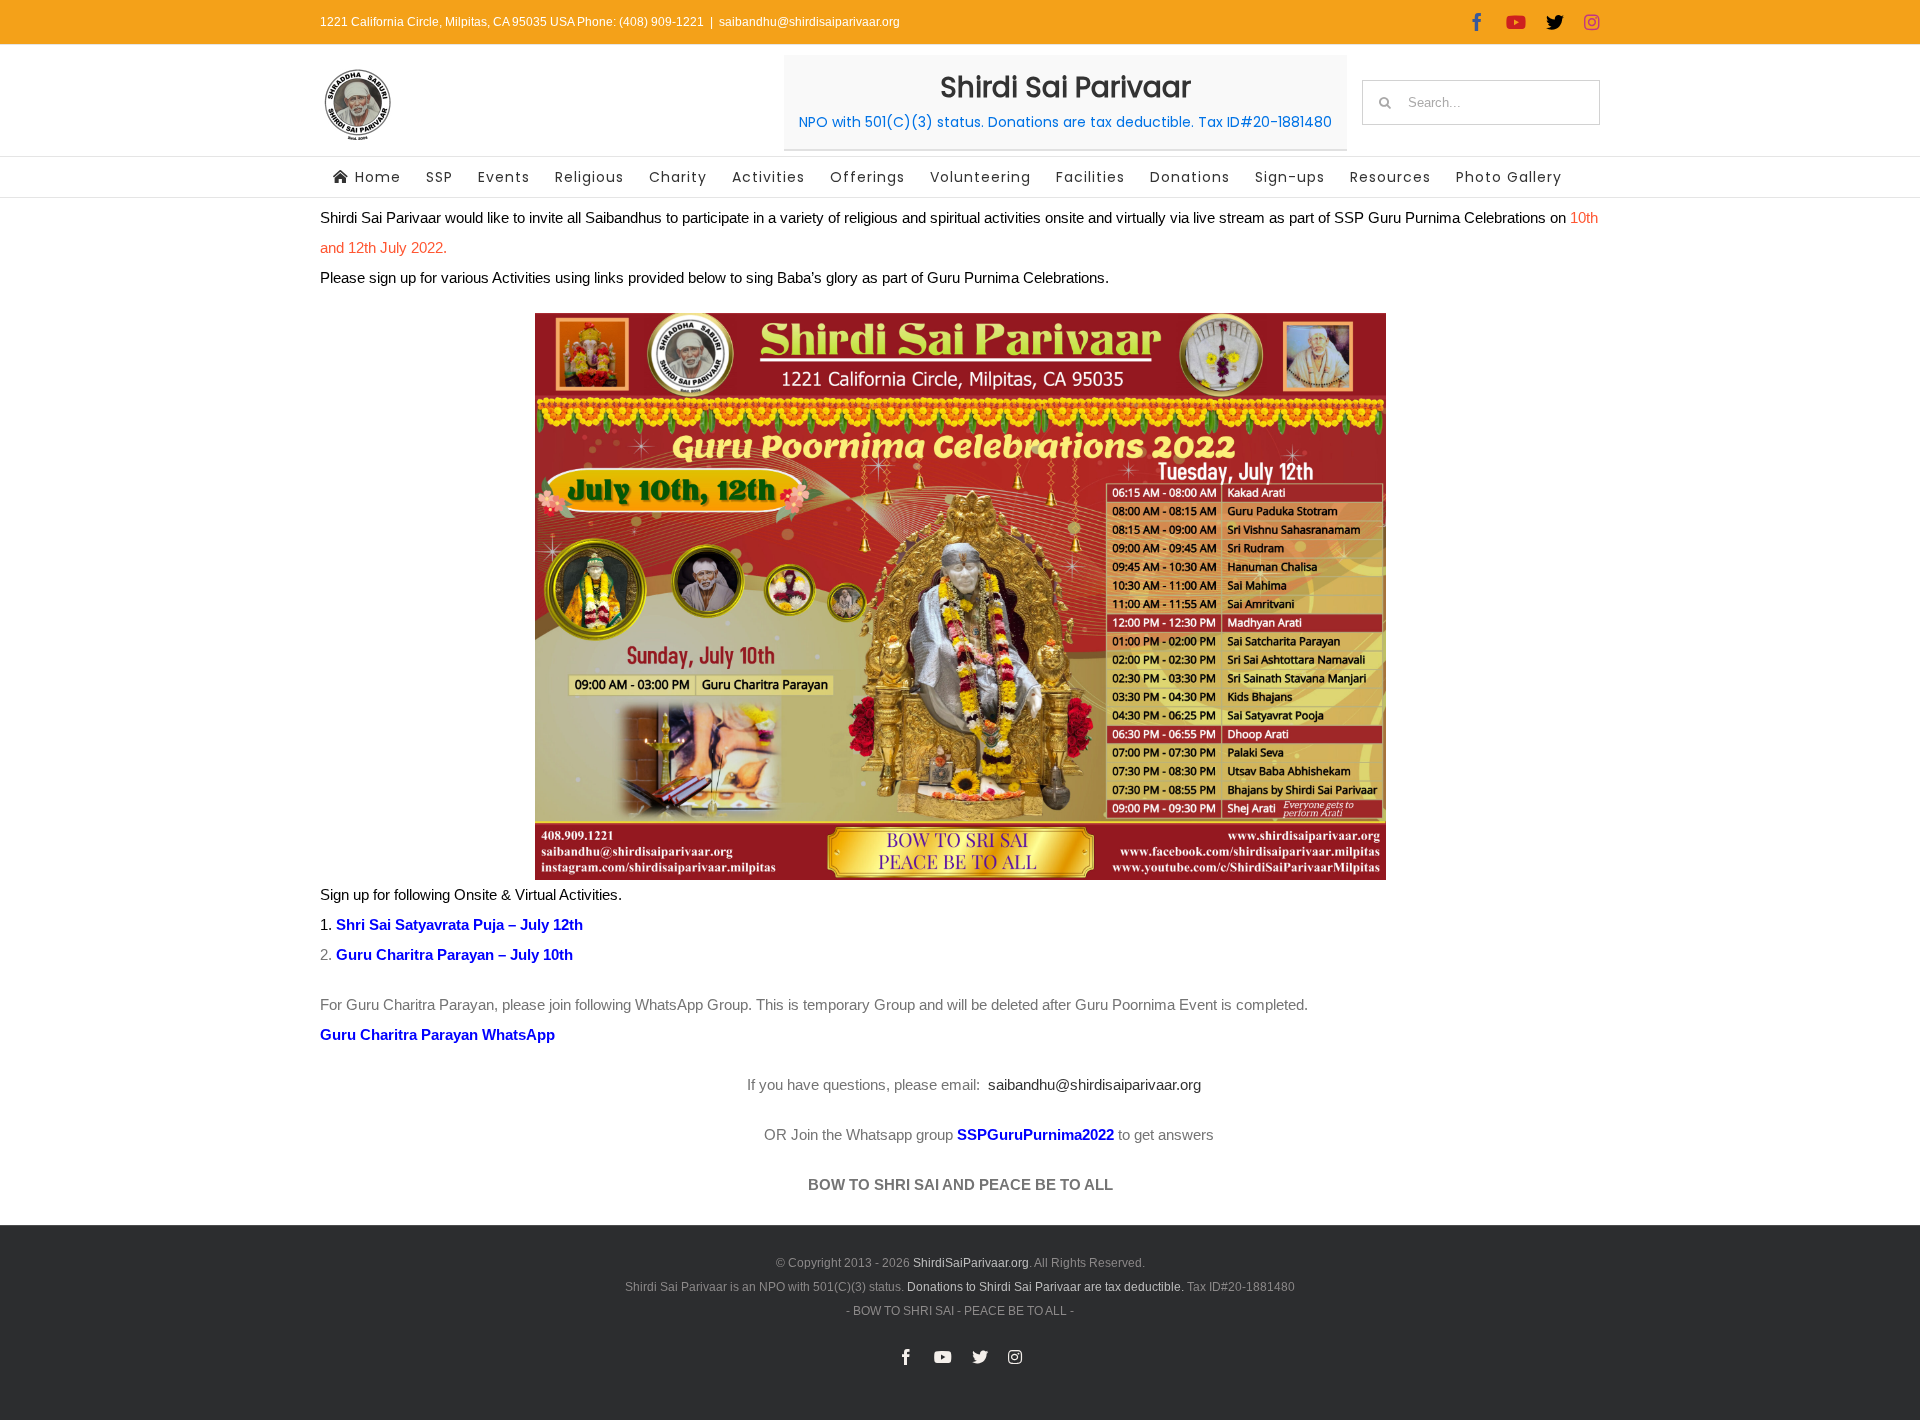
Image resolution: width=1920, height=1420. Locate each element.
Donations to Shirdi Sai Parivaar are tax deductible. (1045, 1287)
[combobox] (1481, 102)
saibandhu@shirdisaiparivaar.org (809, 22)
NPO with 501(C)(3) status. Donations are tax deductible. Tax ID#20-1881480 (1065, 122)
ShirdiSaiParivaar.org (971, 1263)
